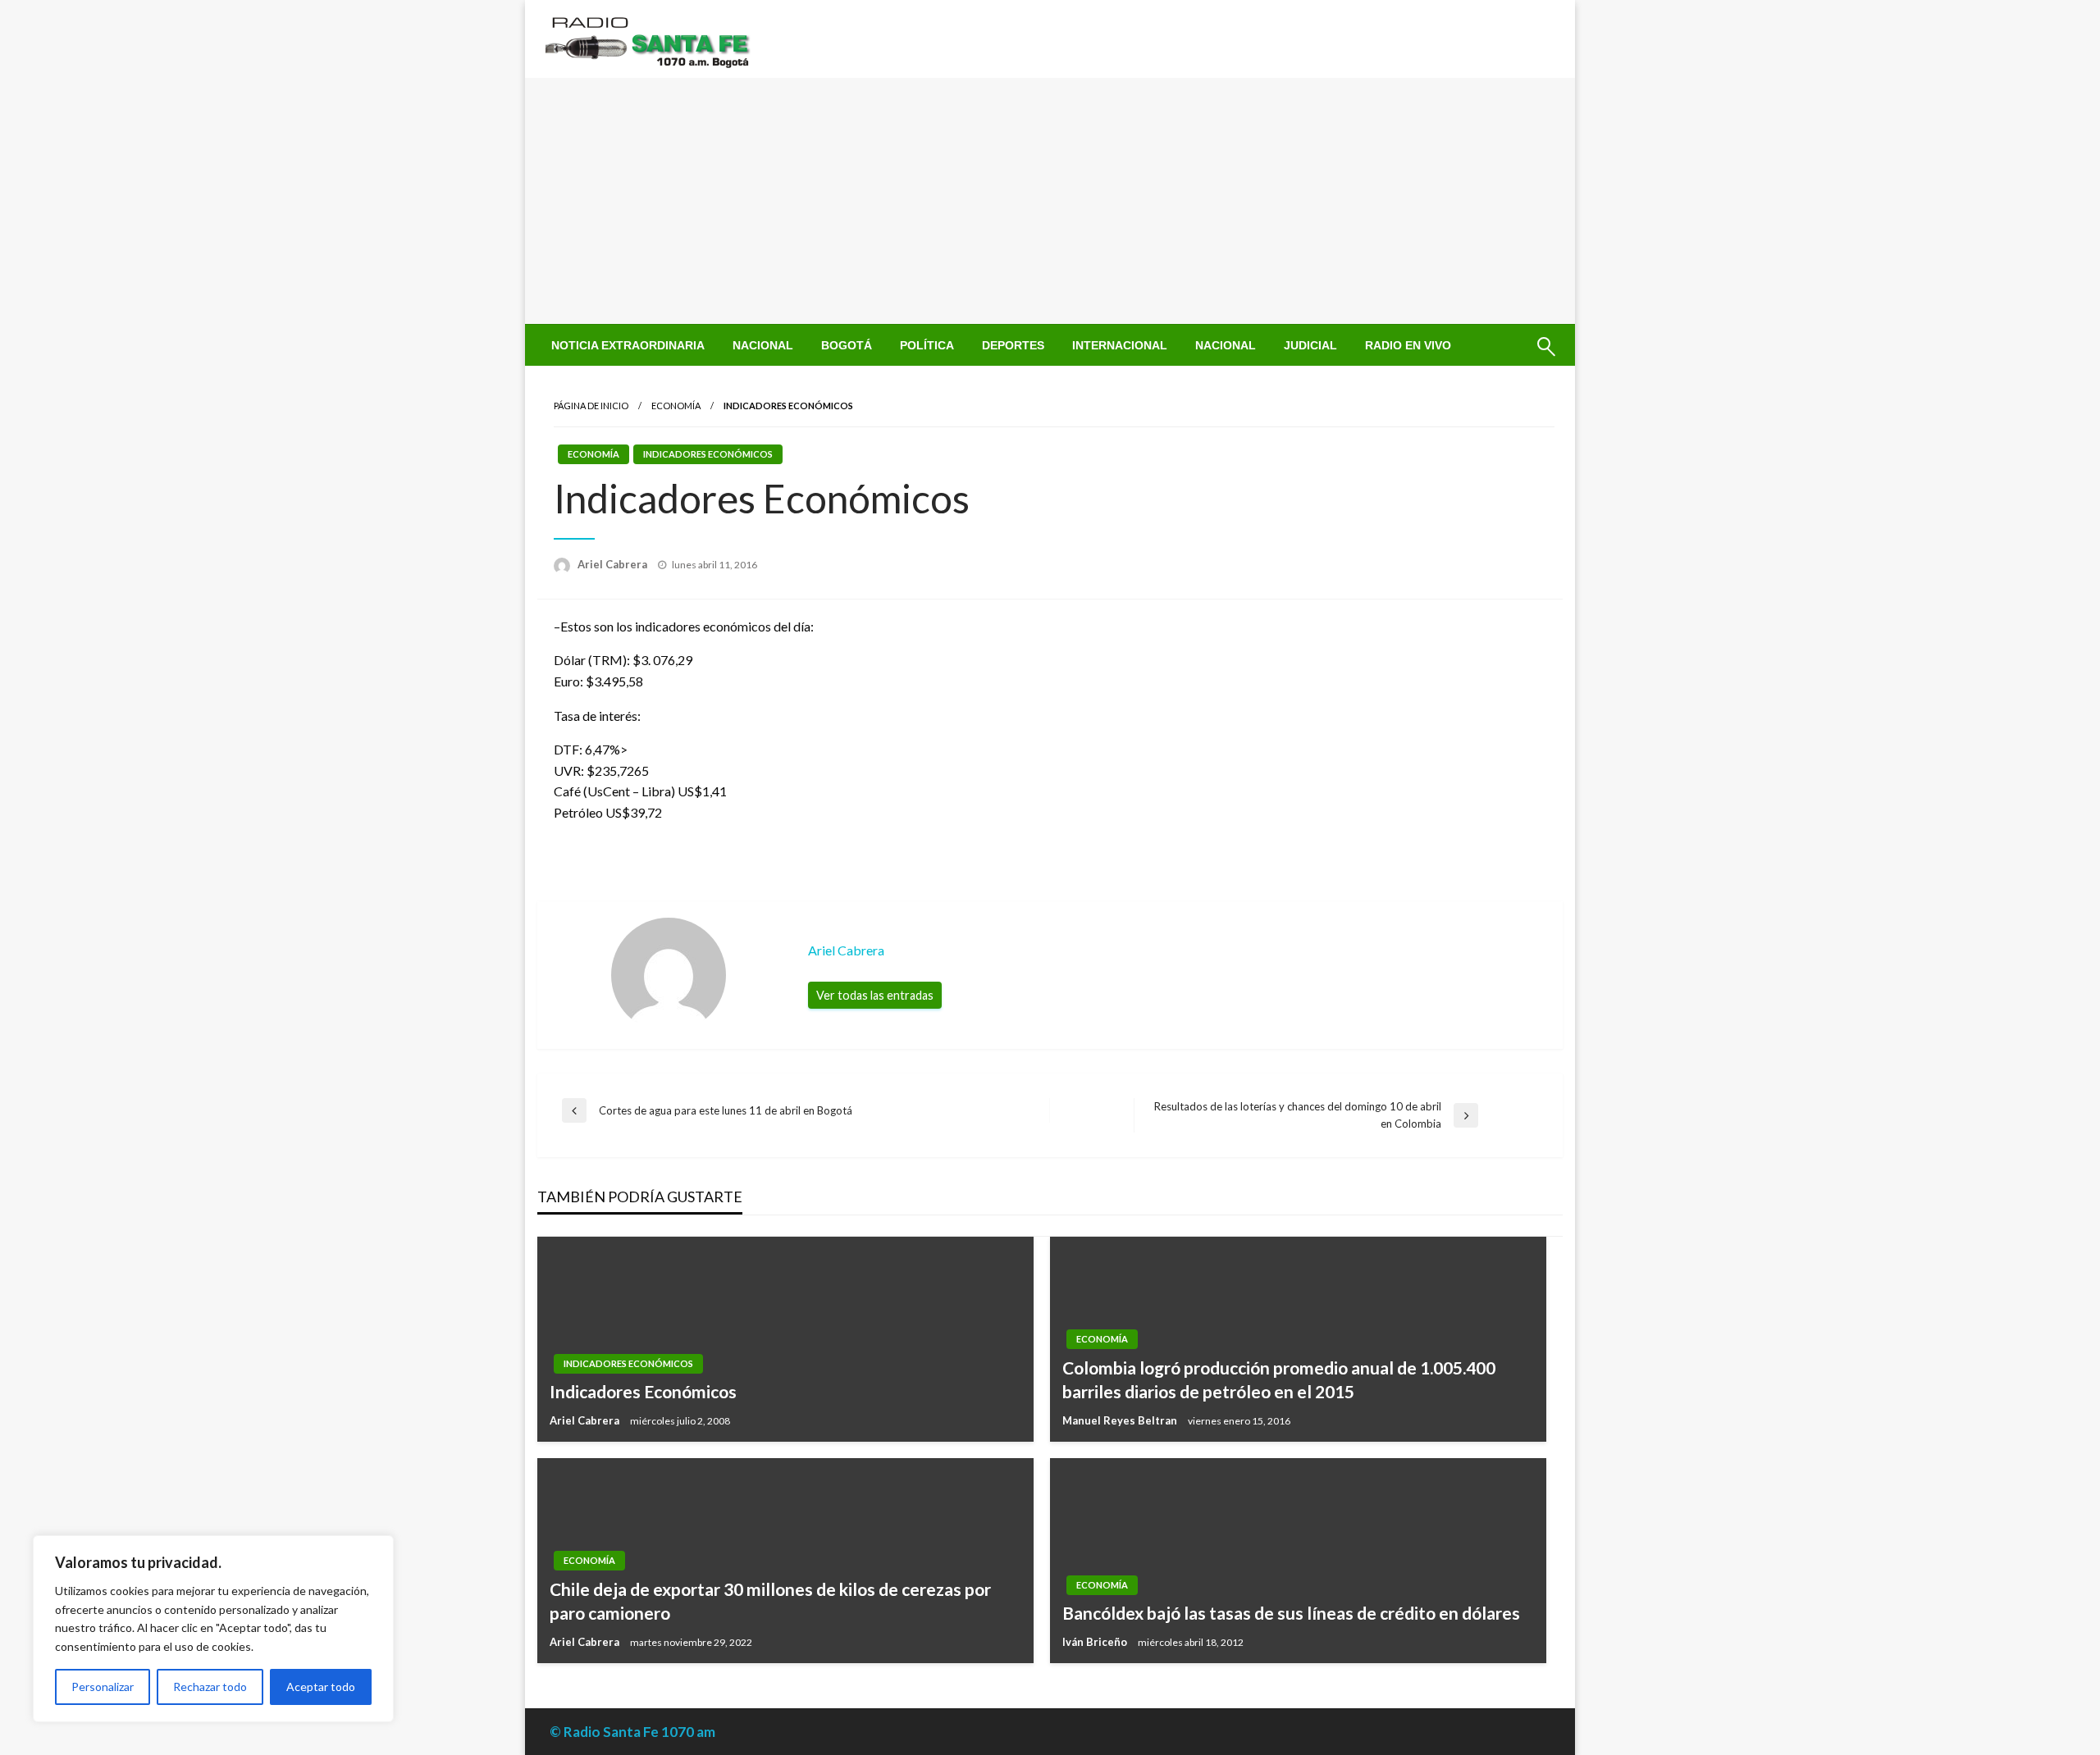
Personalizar (103, 1687)
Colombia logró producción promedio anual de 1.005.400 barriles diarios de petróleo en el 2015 (1279, 1379)
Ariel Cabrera (614, 564)
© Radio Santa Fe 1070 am (632, 1732)
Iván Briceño (1096, 1642)
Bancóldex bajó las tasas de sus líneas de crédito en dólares (1291, 1613)
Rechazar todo (210, 1687)
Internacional (1120, 345)
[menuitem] (628, 345)
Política (927, 345)
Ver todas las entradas (875, 995)
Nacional (763, 345)
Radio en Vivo (1408, 345)
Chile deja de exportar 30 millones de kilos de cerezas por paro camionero (770, 1601)
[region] (213, 1629)
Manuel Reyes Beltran (1121, 1420)
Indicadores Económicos (708, 454)
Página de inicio (591, 406)
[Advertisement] (1050, 201)
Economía (676, 406)
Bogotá (847, 345)
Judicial (1310, 345)
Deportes (1013, 345)
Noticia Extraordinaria (628, 345)
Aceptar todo (321, 1687)
